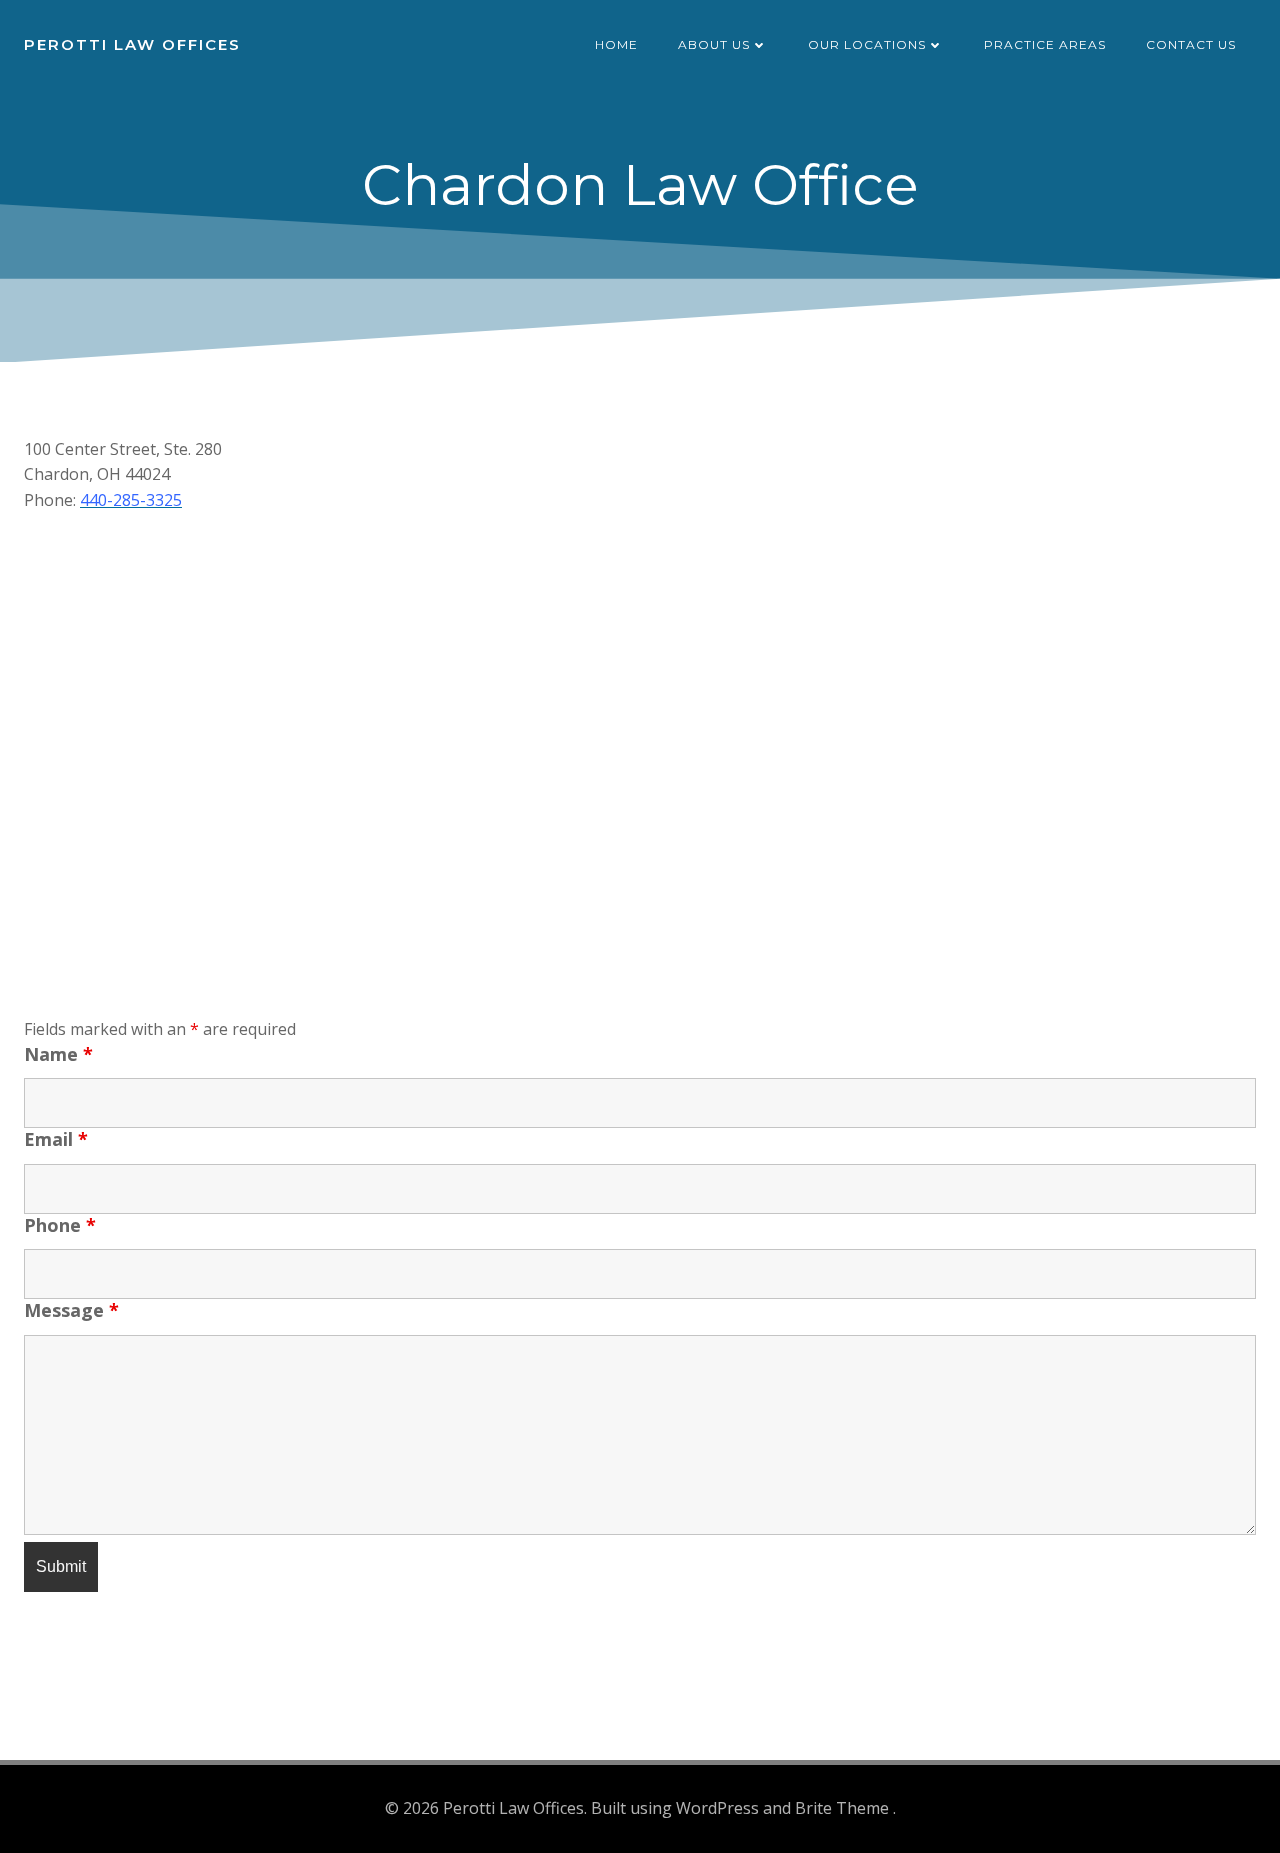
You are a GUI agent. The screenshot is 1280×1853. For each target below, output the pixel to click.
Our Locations (867, 44)
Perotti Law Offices (132, 44)
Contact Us (1191, 44)
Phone (60, 1225)
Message (71, 1310)
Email (56, 1139)
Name (58, 1054)
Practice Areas (1045, 44)
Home (616, 44)
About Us (714, 44)
